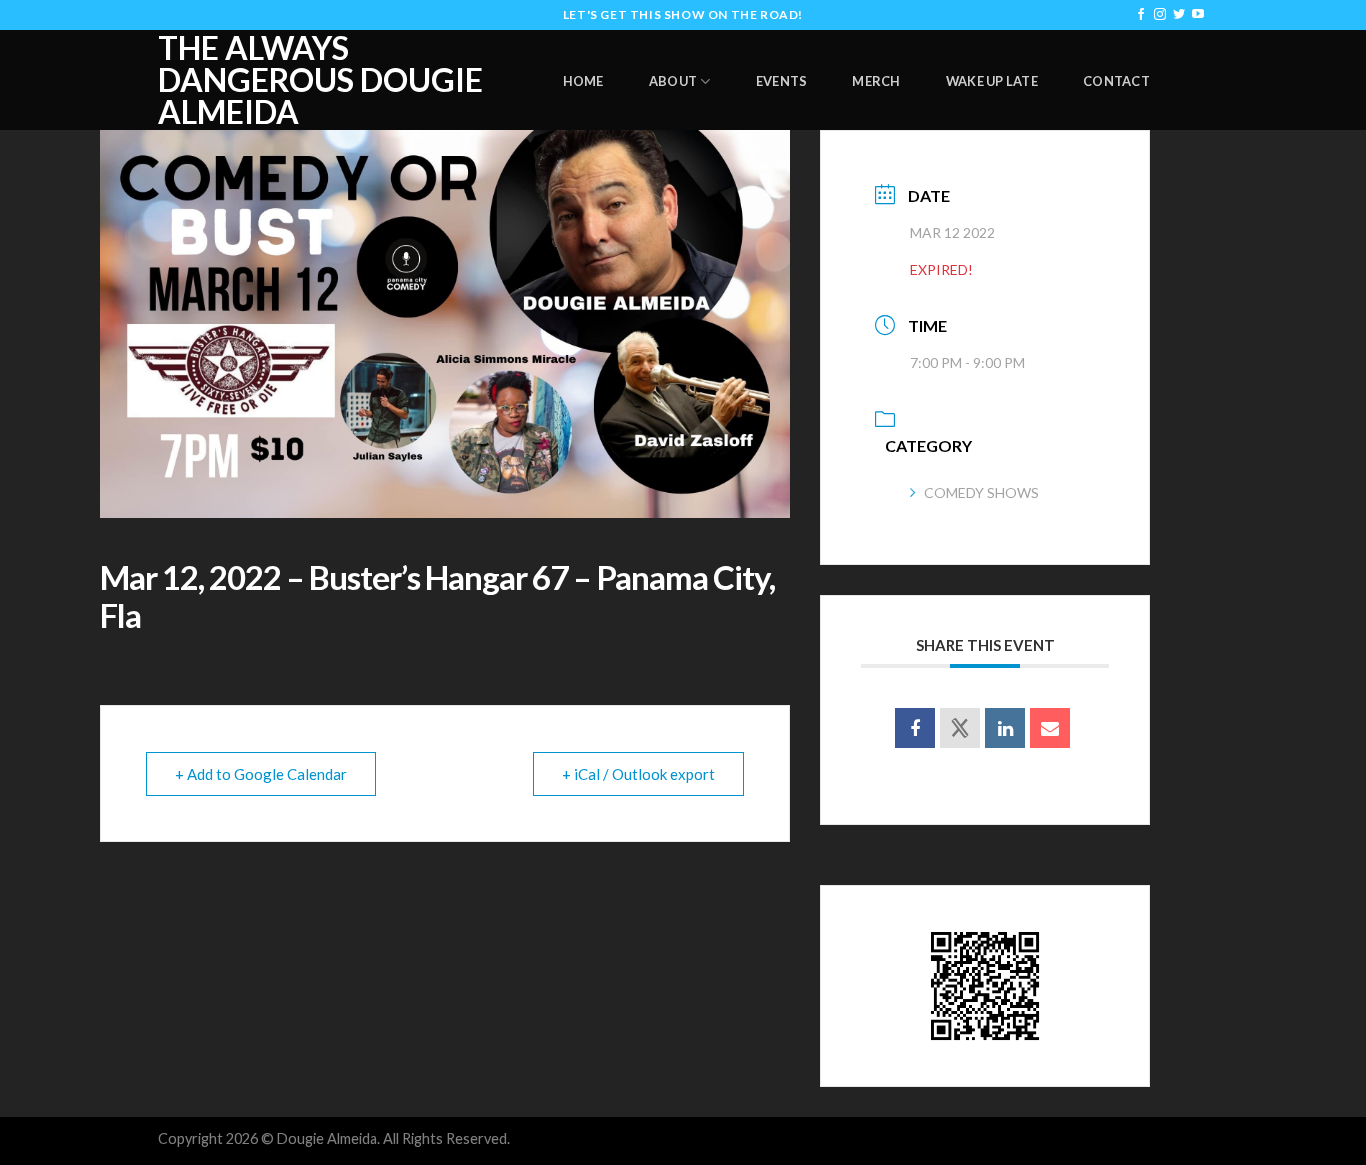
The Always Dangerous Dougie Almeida (320, 80)
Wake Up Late (992, 81)
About (673, 81)
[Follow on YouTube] (1198, 15)
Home (583, 81)
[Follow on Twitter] (1179, 15)
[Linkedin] (1005, 728)
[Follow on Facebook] (1141, 15)
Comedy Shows (981, 492)
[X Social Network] (960, 728)
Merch (876, 81)
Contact (1116, 81)
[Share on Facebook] (915, 728)
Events (782, 81)
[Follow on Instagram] (1160, 15)
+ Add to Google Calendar (261, 774)
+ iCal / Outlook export (638, 774)
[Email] (1050, 728)
